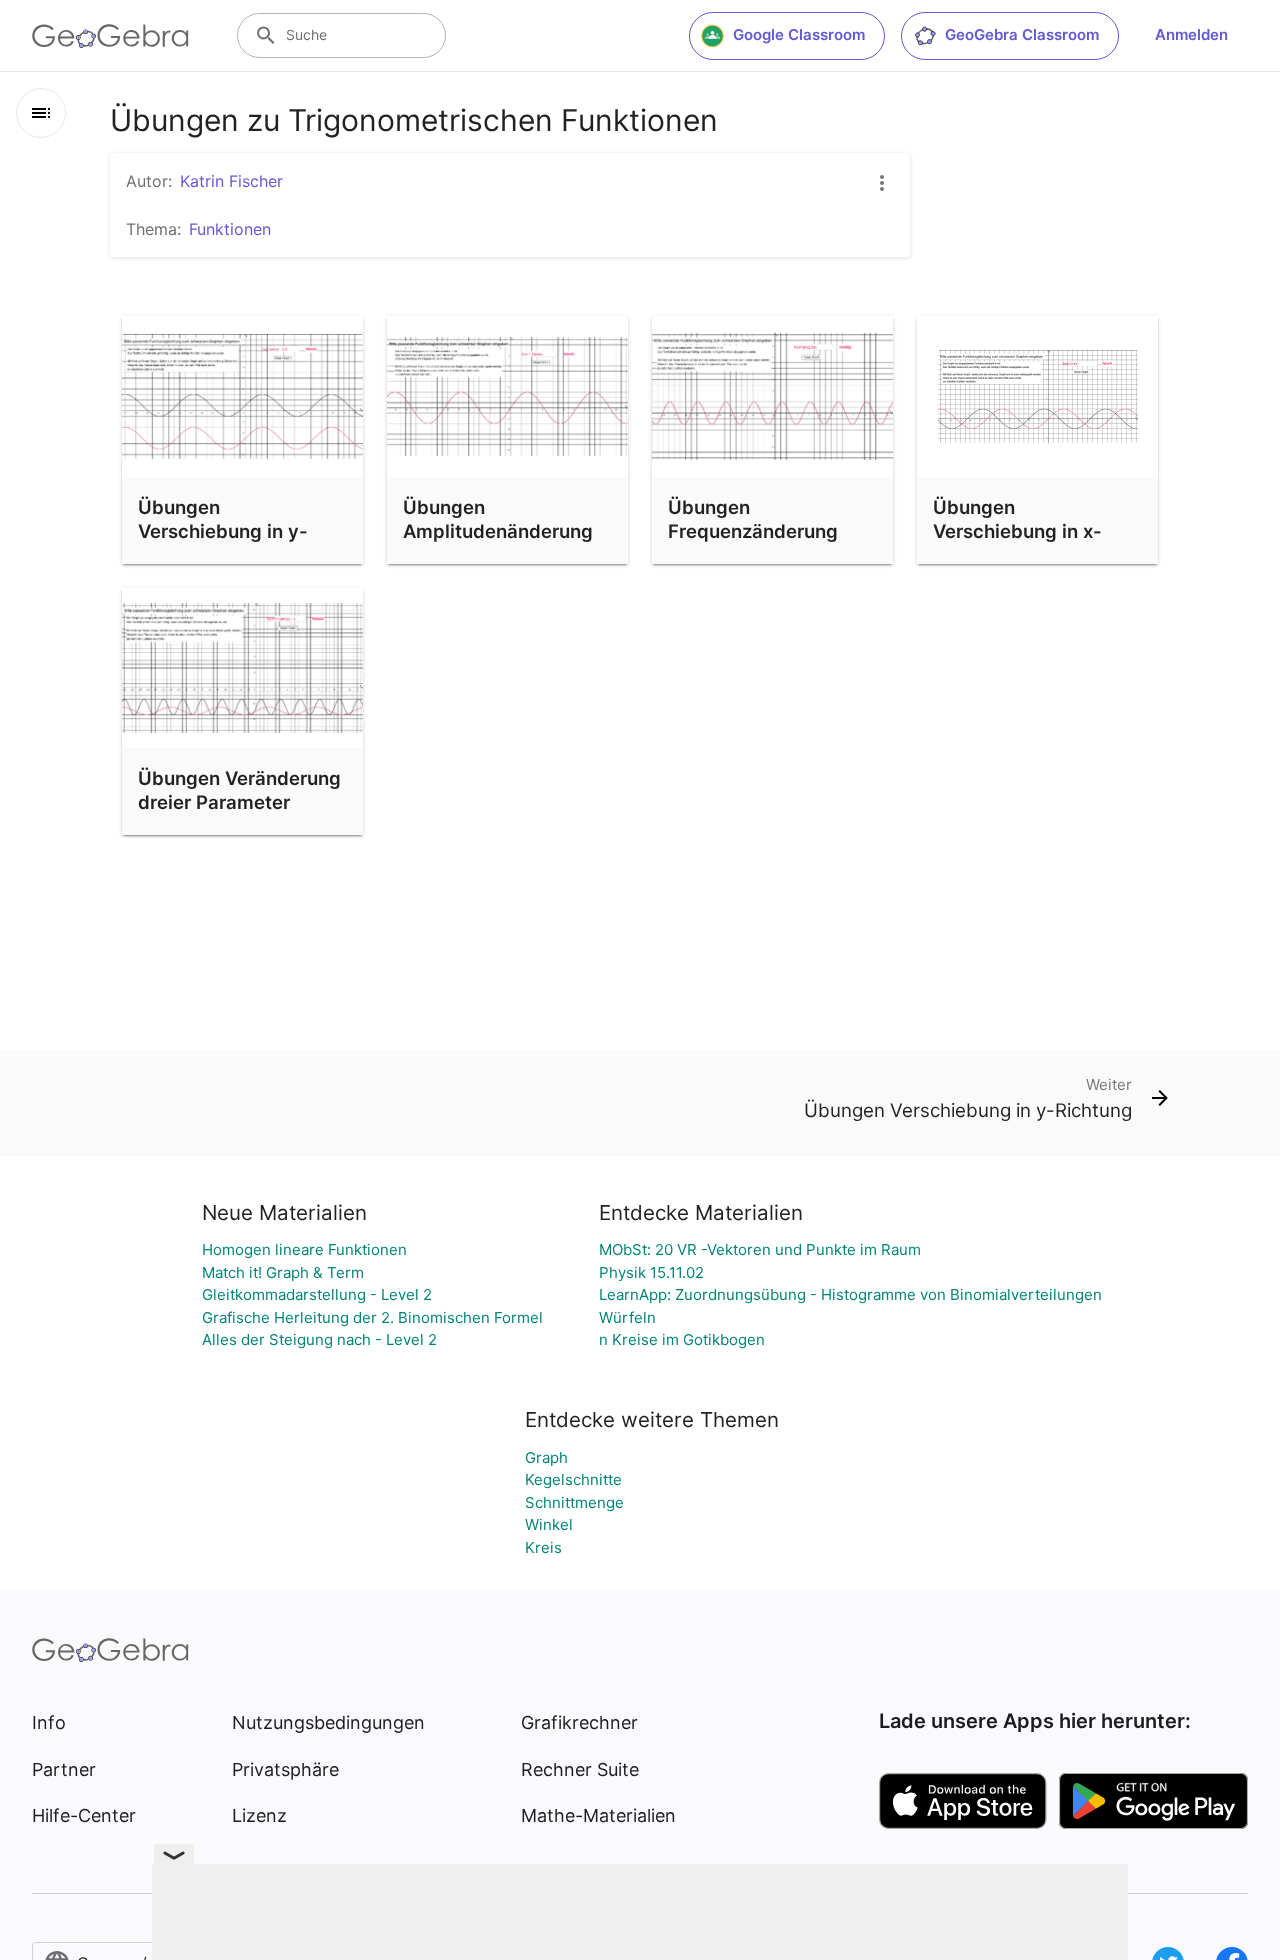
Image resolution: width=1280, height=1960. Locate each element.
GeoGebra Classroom (1022, 34)
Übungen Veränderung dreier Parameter (239, 790)
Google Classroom (799, 34)
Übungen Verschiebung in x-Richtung (1017, 531)
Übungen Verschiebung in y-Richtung (223, 531)
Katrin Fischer (231, 181)
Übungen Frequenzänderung (753, 519)
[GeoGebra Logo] (110, 36)
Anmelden (1191, 34)
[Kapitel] (41, 113)
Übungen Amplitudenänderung (498, 519)
